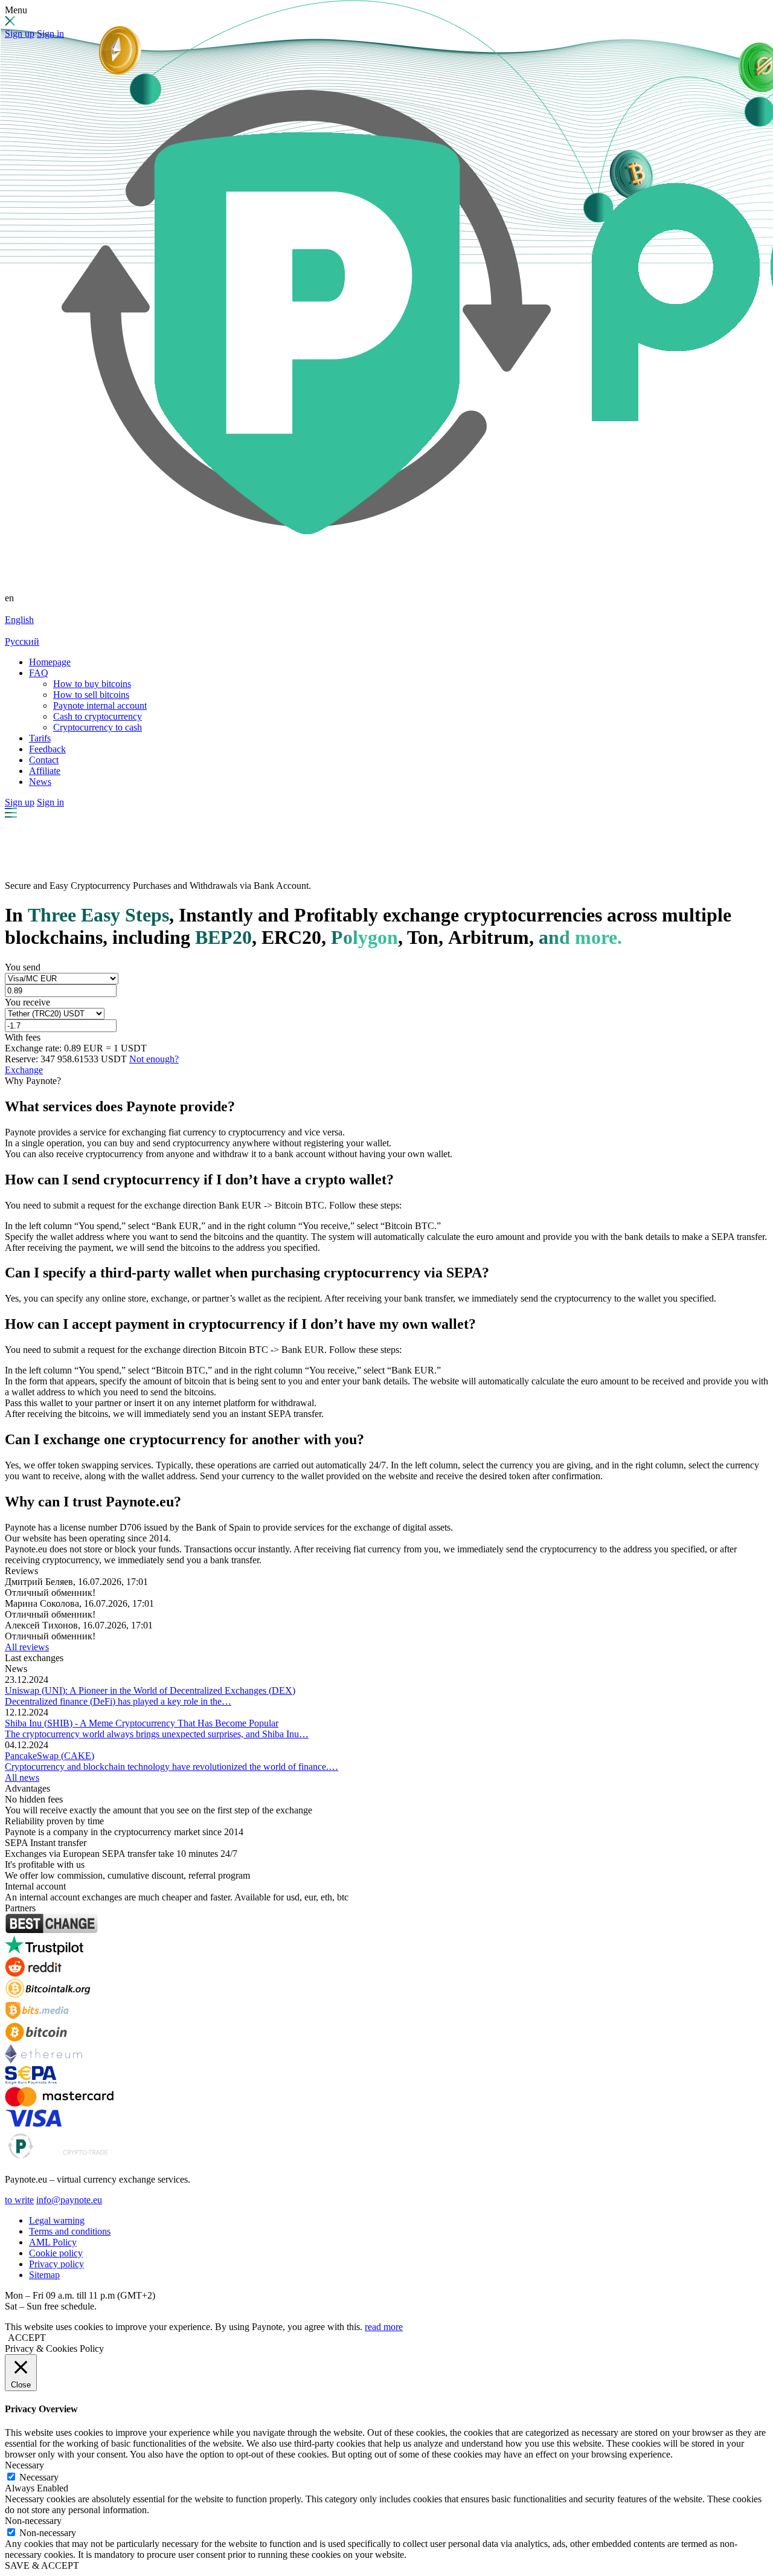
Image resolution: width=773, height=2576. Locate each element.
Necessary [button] (24, 2465)
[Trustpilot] (44, 1951)
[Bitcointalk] (48, 1995)
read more (384, 2327)
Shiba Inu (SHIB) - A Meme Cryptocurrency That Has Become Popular (142, 1723)
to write (19, 2200)
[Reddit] (33, 1973)
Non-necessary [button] (33, 2521)
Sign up (20, 34)
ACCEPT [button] (27, 2338)
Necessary (39, 2477)
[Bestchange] (51, 1930)
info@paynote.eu (69, 2200)
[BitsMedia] (37, 2017)
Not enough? (154, 1059)
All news (22, 1777)
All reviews (27, 1647)
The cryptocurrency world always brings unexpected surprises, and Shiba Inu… (157, 1734)
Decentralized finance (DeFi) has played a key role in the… (118, 1701)
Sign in (50, 34)
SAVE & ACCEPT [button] (42, 2565)
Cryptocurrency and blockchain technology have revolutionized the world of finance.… (172, 1767)
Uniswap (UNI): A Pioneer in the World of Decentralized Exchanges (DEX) (150, 1690)
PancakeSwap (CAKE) (50, 1756)
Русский (22, 641)
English (19, 620)
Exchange (24, 1070)
